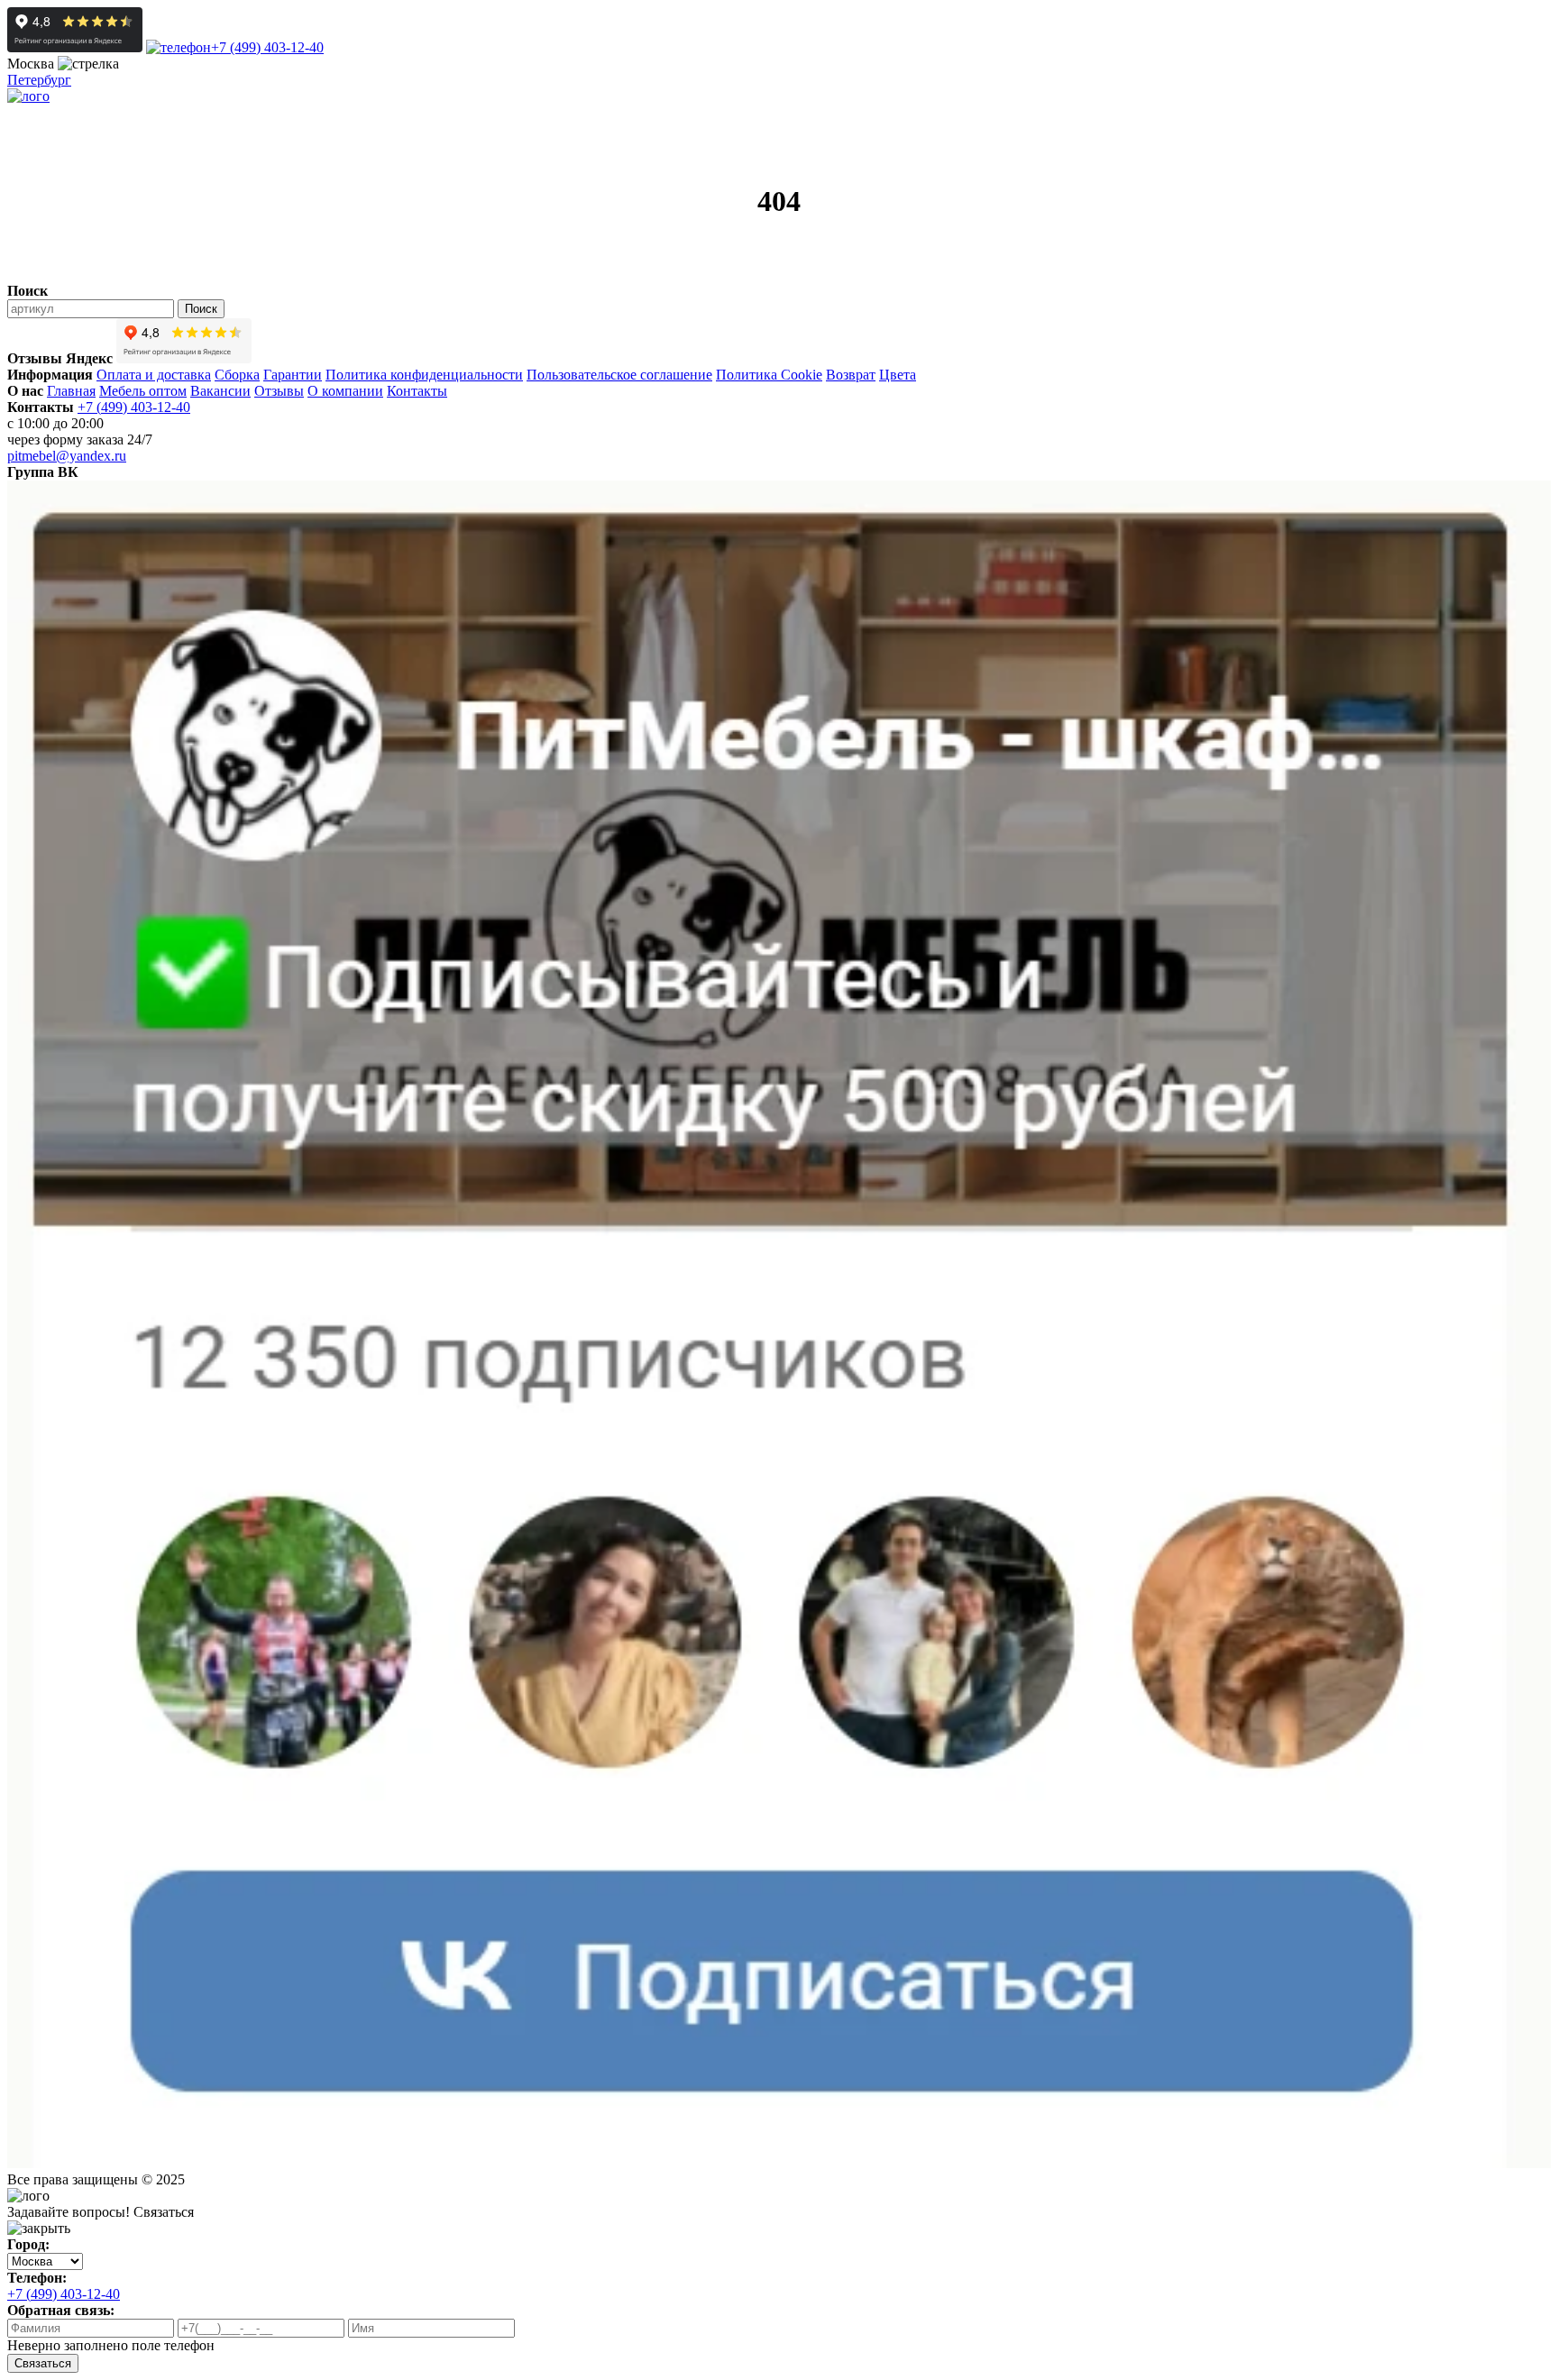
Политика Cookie (769, 375)
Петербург (39, 80)
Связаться (43, 2363)
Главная (71, 391)
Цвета (898, 375)
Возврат (851, 375)
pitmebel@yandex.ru (67, 456)
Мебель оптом (143, 391)
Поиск (201, 309)
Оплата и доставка (154, 375)
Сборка (237, 375)
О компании (345, 391)
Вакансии (220, 391)
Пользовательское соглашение (619, 375)
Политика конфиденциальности (424, 375)
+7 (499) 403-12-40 (267, 47)
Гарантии (293, 375)
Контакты (417, 391)
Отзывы (279, 391)
